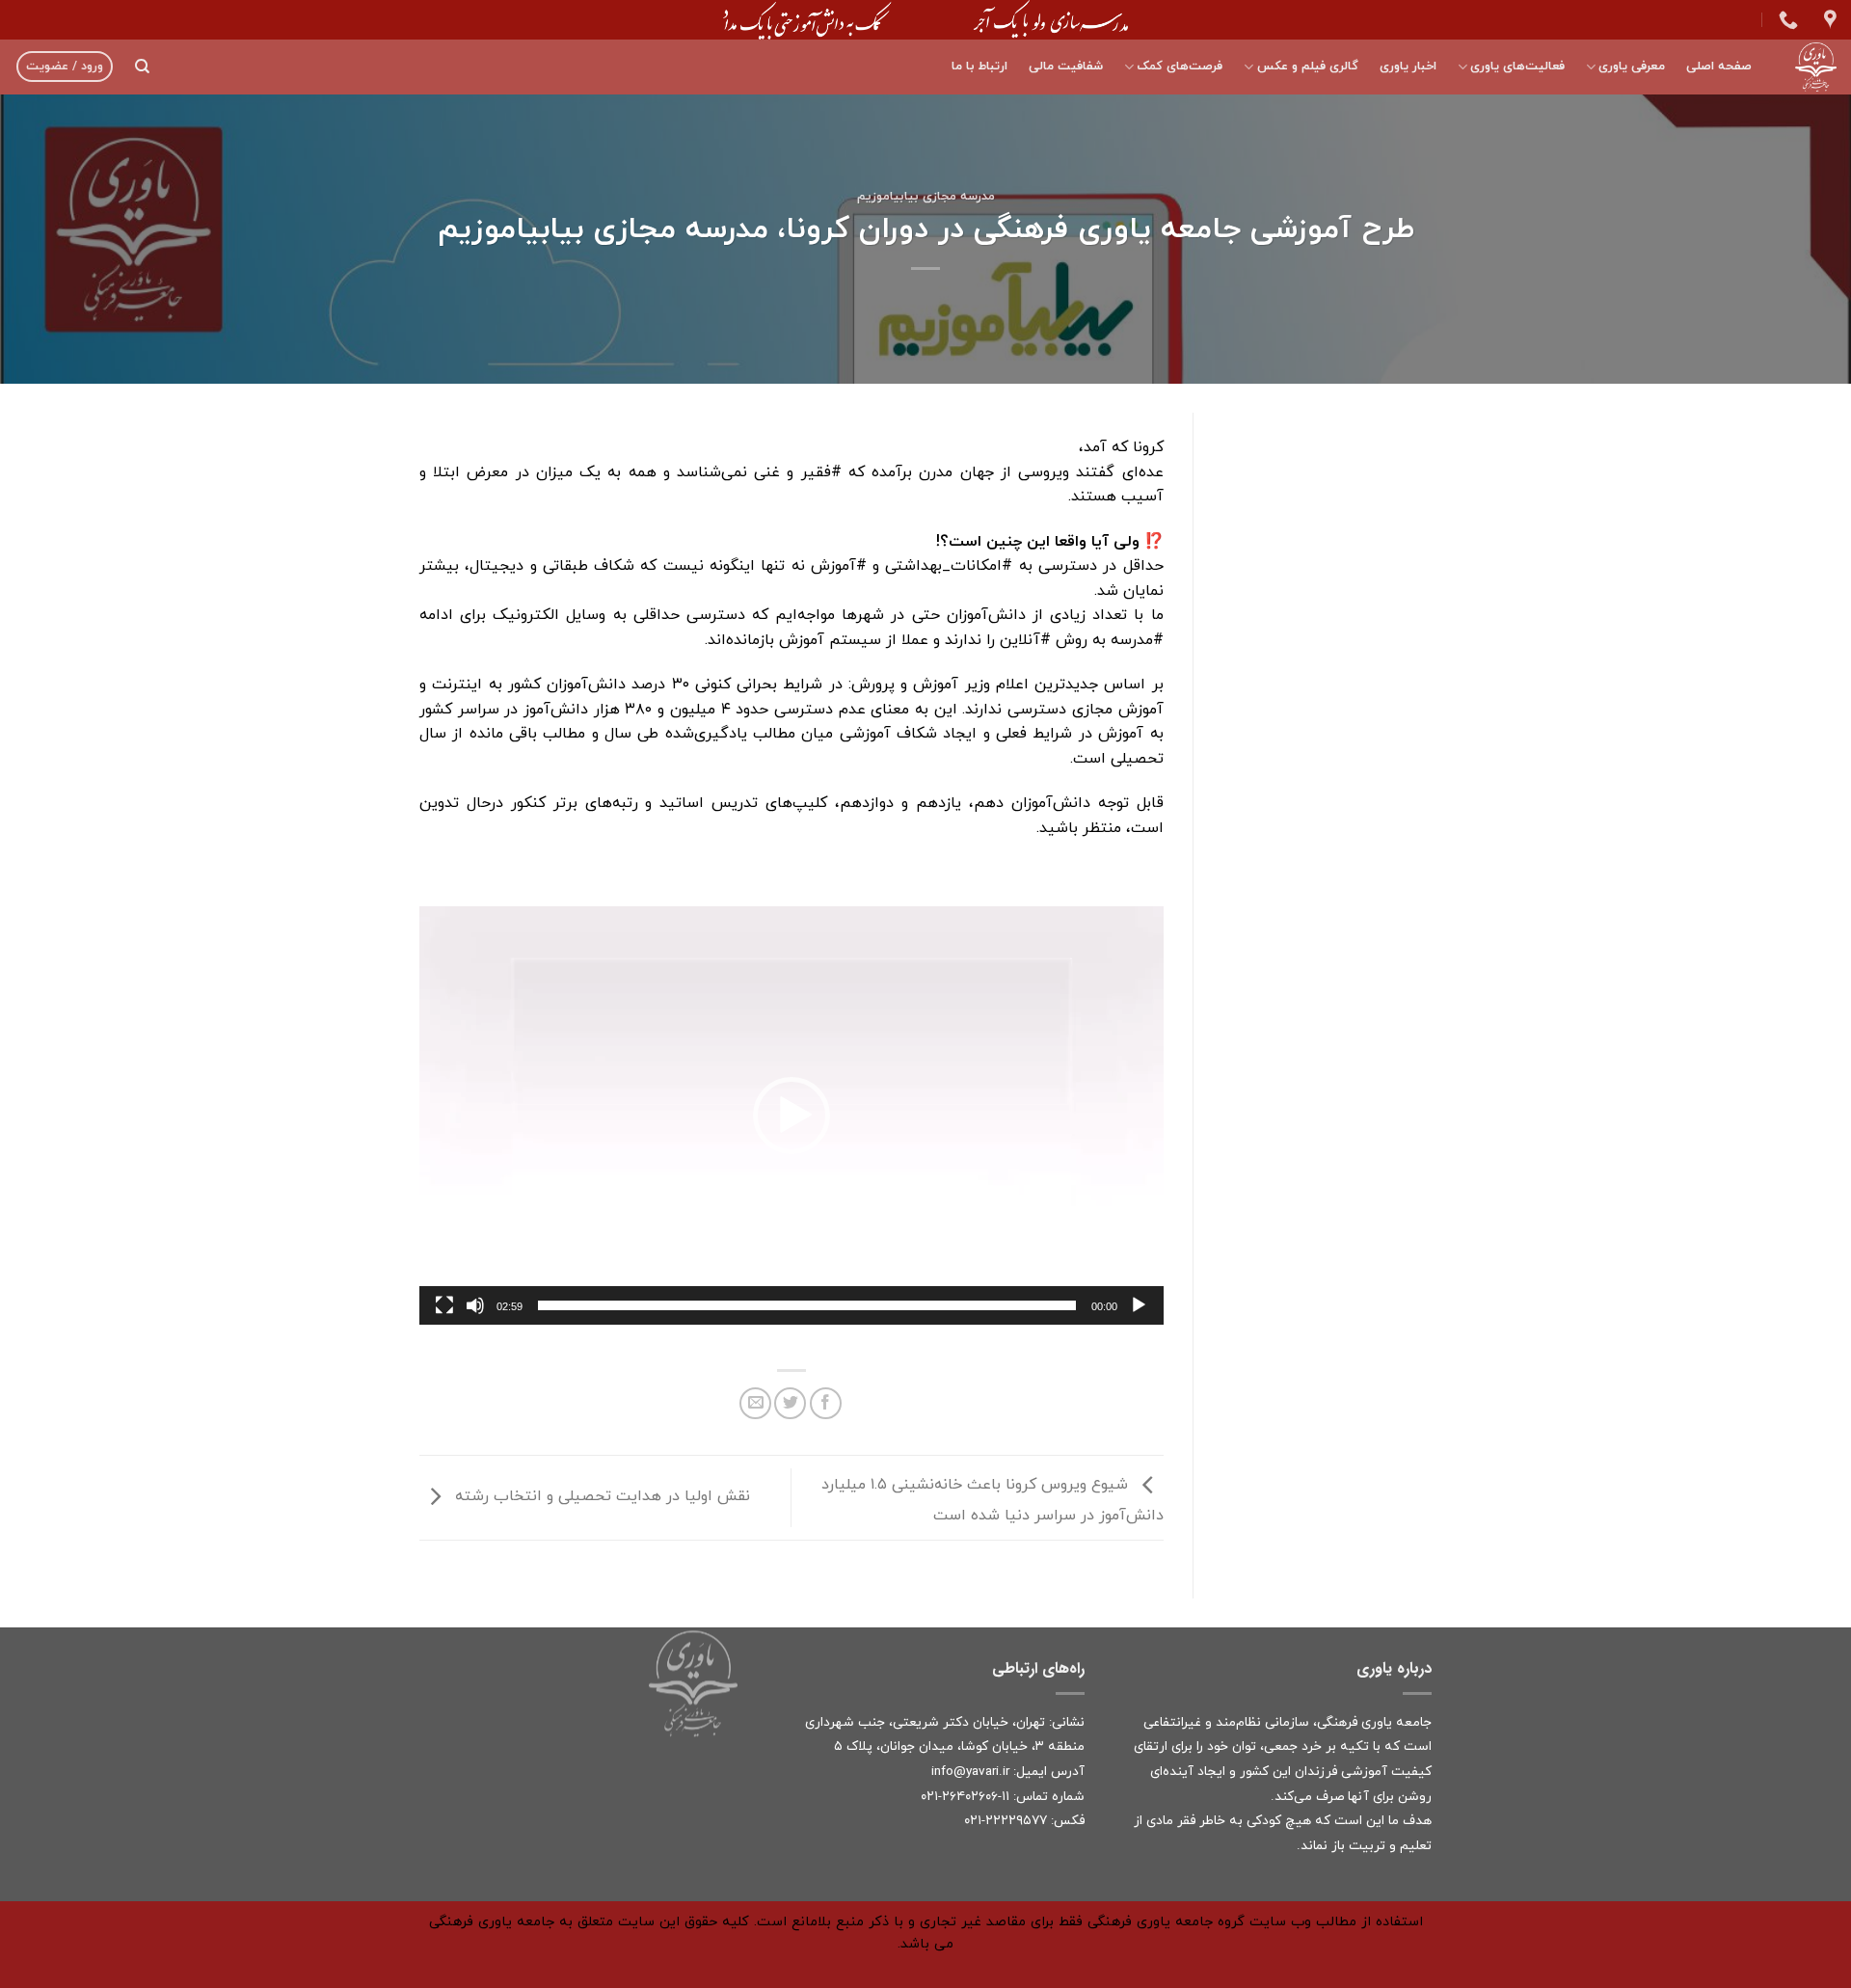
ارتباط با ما (979, 67)
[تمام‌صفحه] (444, 1305)
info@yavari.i (968, 1772)
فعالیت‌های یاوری (1517, 67)
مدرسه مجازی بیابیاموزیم (926, 197)
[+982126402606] (1786, 19)
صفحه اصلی (1719, 67)
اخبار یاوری (1408, 67)
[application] (791, 1115)
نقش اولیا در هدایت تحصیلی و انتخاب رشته (600, 1496)
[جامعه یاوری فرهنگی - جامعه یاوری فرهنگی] (1809, 67)
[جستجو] (142, 67)
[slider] (807, 1305)
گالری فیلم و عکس (1307, 67)
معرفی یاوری (1632, 67)
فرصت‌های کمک (1180, 67)
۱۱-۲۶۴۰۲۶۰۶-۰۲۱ (965, 1797)
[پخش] (1139, 1305)
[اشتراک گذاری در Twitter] (790, 1403)
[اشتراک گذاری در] (826, 1403)
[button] (791, 1115)
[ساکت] (475, 1305)
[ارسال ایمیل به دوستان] (755, 1403)
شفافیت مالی (1066, 67)
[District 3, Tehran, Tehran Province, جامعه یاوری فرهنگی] (1828, 19)
